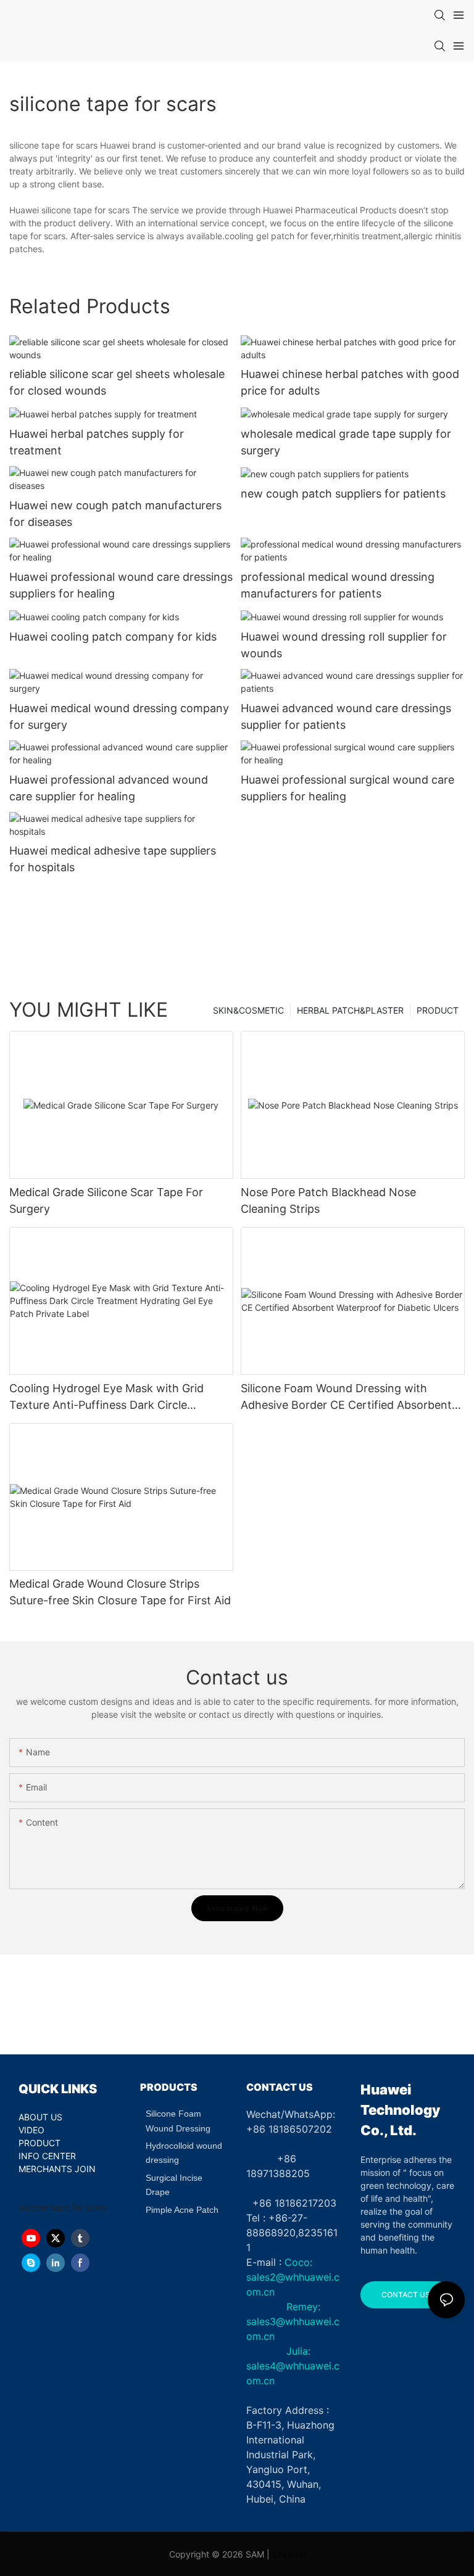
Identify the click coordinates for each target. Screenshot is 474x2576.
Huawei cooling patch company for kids (113, 637)
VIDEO (31, 2130)
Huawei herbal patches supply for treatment (97, 442)
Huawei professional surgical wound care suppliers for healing (347, 788)
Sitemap (289, 2554)
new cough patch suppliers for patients (343, 494)
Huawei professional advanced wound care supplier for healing (109, 788)
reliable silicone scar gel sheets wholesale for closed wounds (117, 382)
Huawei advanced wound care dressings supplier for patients (346, 716)
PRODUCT (438, 1010)
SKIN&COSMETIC (248, 1010)
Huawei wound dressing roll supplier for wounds (344, 645)
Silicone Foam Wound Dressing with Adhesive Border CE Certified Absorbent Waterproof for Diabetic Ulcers (346, 1397)
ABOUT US (40, 2117)
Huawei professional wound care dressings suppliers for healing (121, 585)
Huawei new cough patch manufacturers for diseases (115, 514)
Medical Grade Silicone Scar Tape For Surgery (106, 1200)
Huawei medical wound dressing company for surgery (119, 716)
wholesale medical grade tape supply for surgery (346, 442)
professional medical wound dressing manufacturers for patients (338, 585)
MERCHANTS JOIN (57, 2169)
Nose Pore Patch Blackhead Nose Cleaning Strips (328, 1200)
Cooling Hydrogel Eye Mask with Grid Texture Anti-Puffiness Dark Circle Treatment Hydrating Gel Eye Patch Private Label (106, 1397)
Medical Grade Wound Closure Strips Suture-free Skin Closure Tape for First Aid (120, 1592)
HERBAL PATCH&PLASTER (350, 1010)
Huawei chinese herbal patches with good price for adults (350, 382)
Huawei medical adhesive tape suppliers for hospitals (113, 859)
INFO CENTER (47, 2156)
